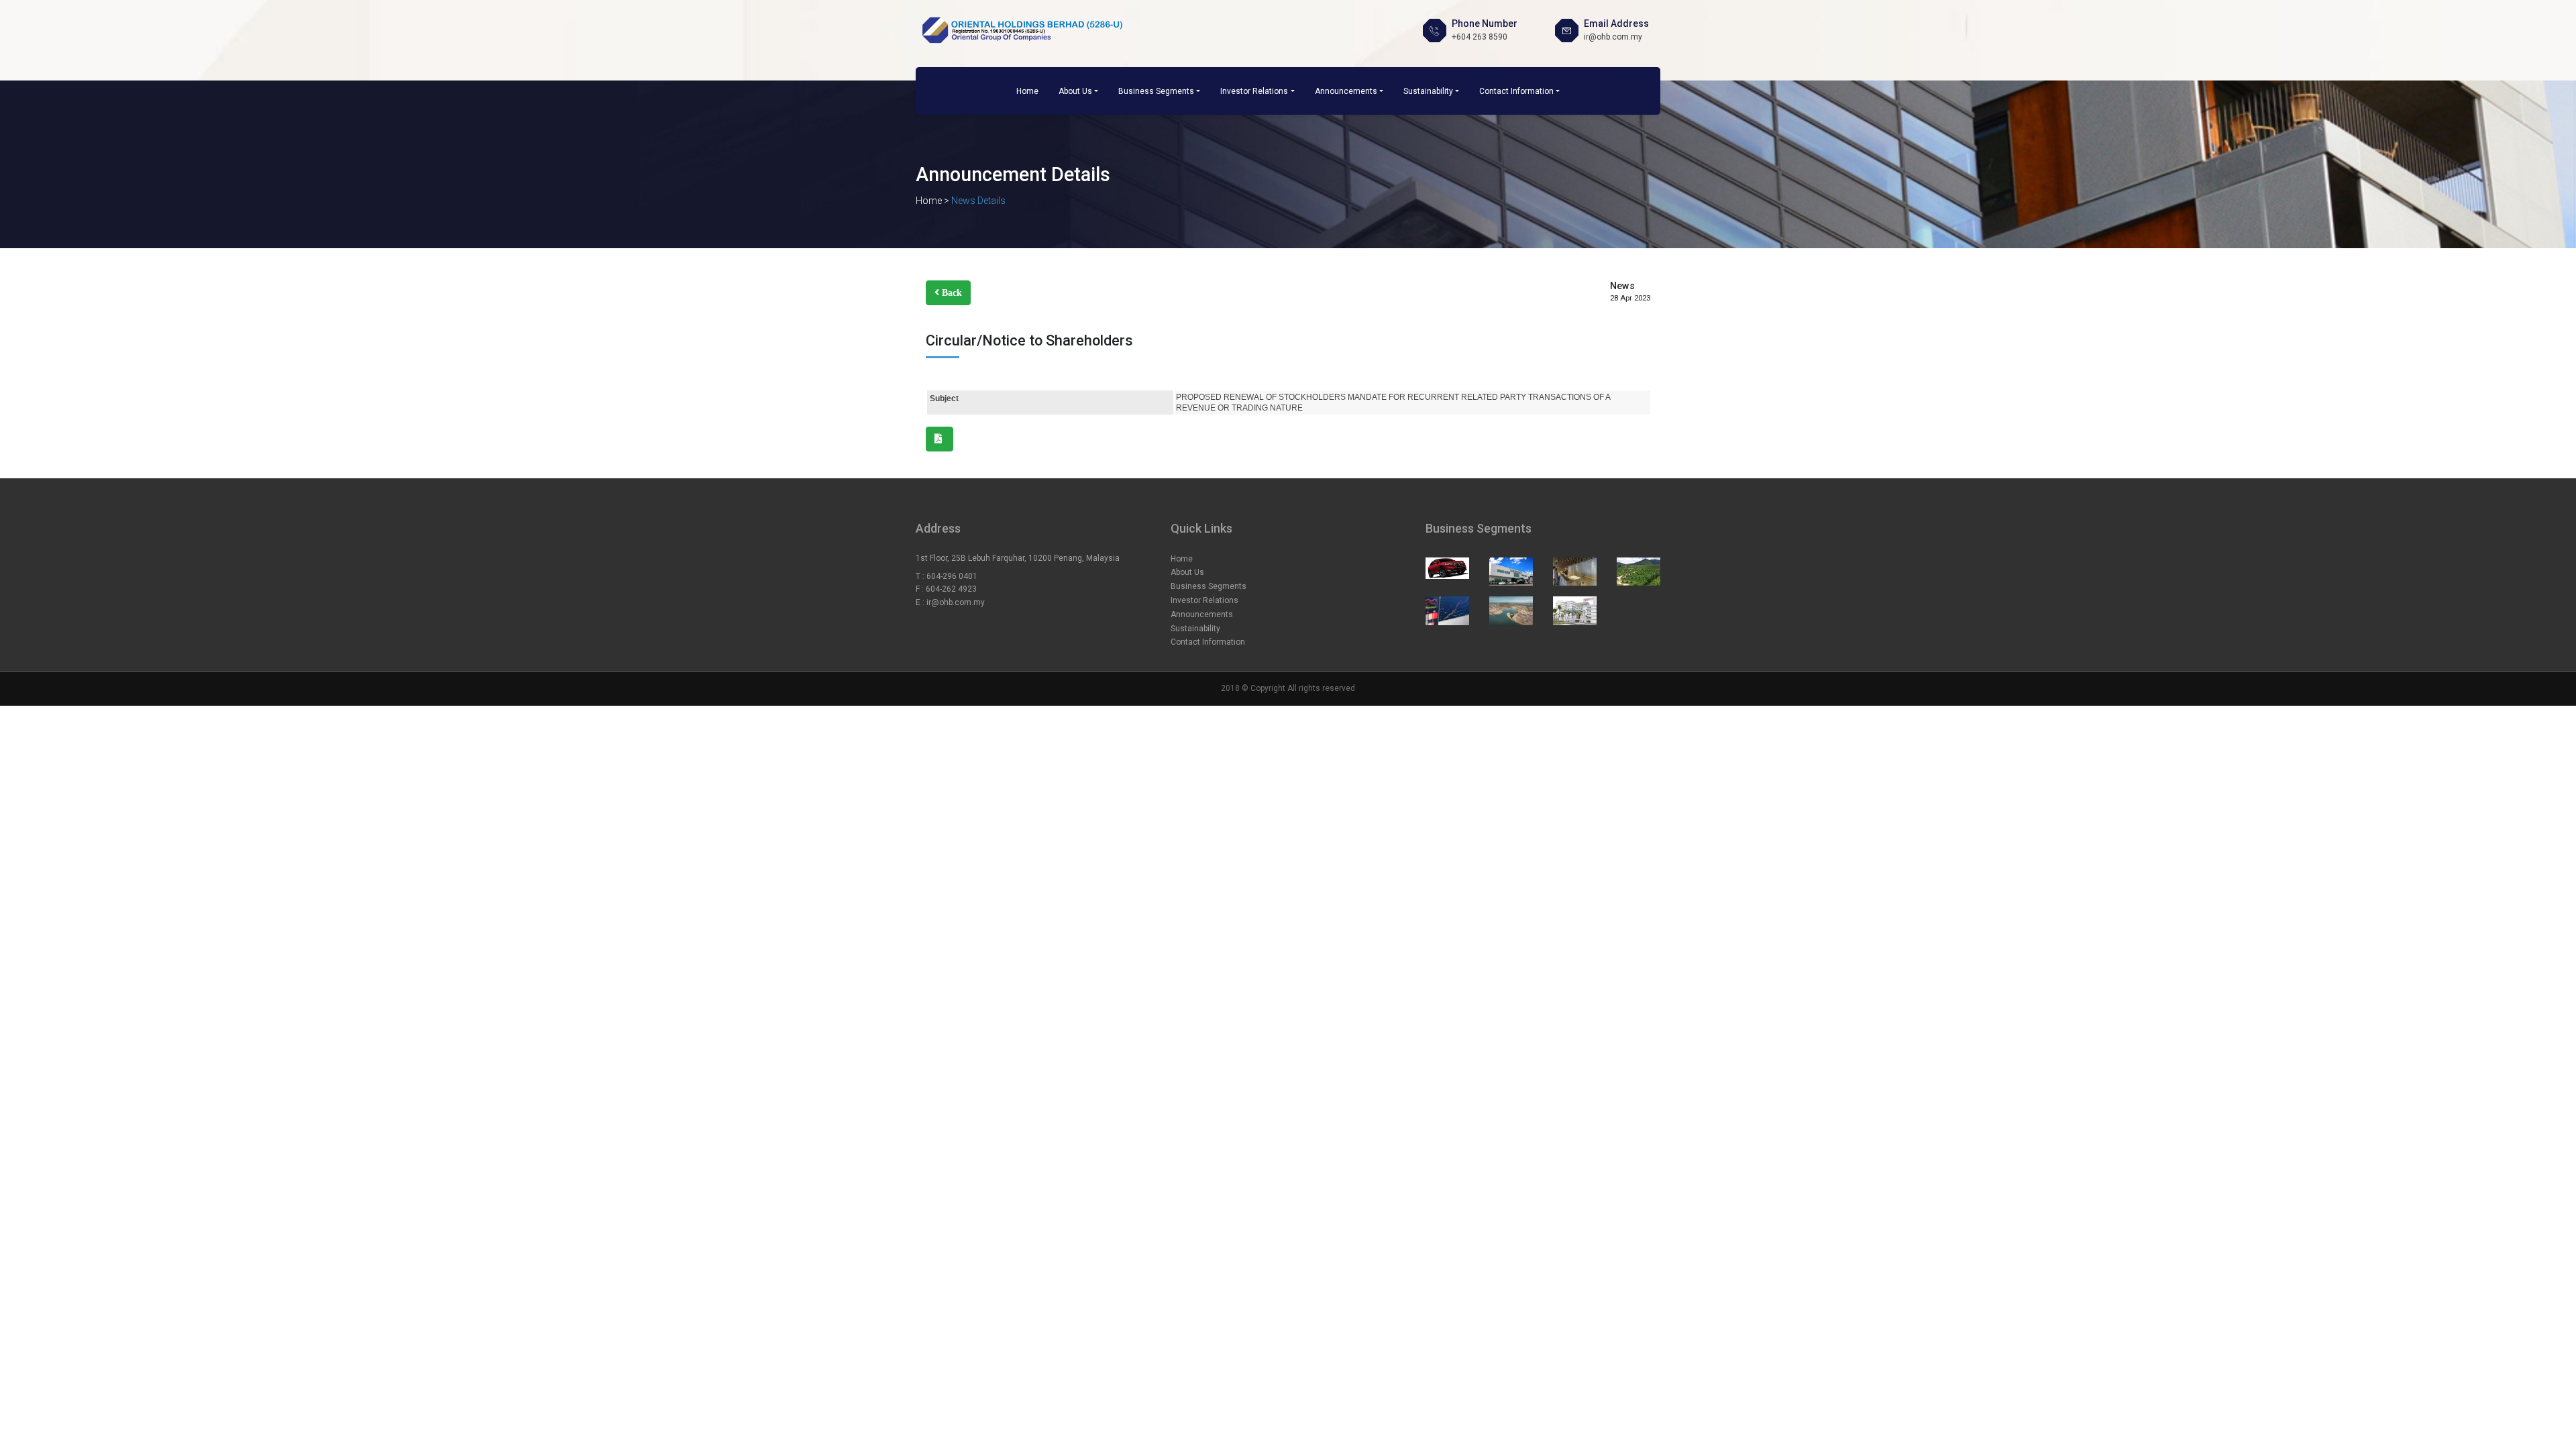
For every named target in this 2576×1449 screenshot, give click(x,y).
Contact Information (1516, 91)
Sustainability (1428, 91)
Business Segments (1156, 91)
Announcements (1346, 91)
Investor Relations (1254, 91)
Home (1027, 91)
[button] (948, 293)
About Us (1075, 91)
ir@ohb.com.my (956, 602)
